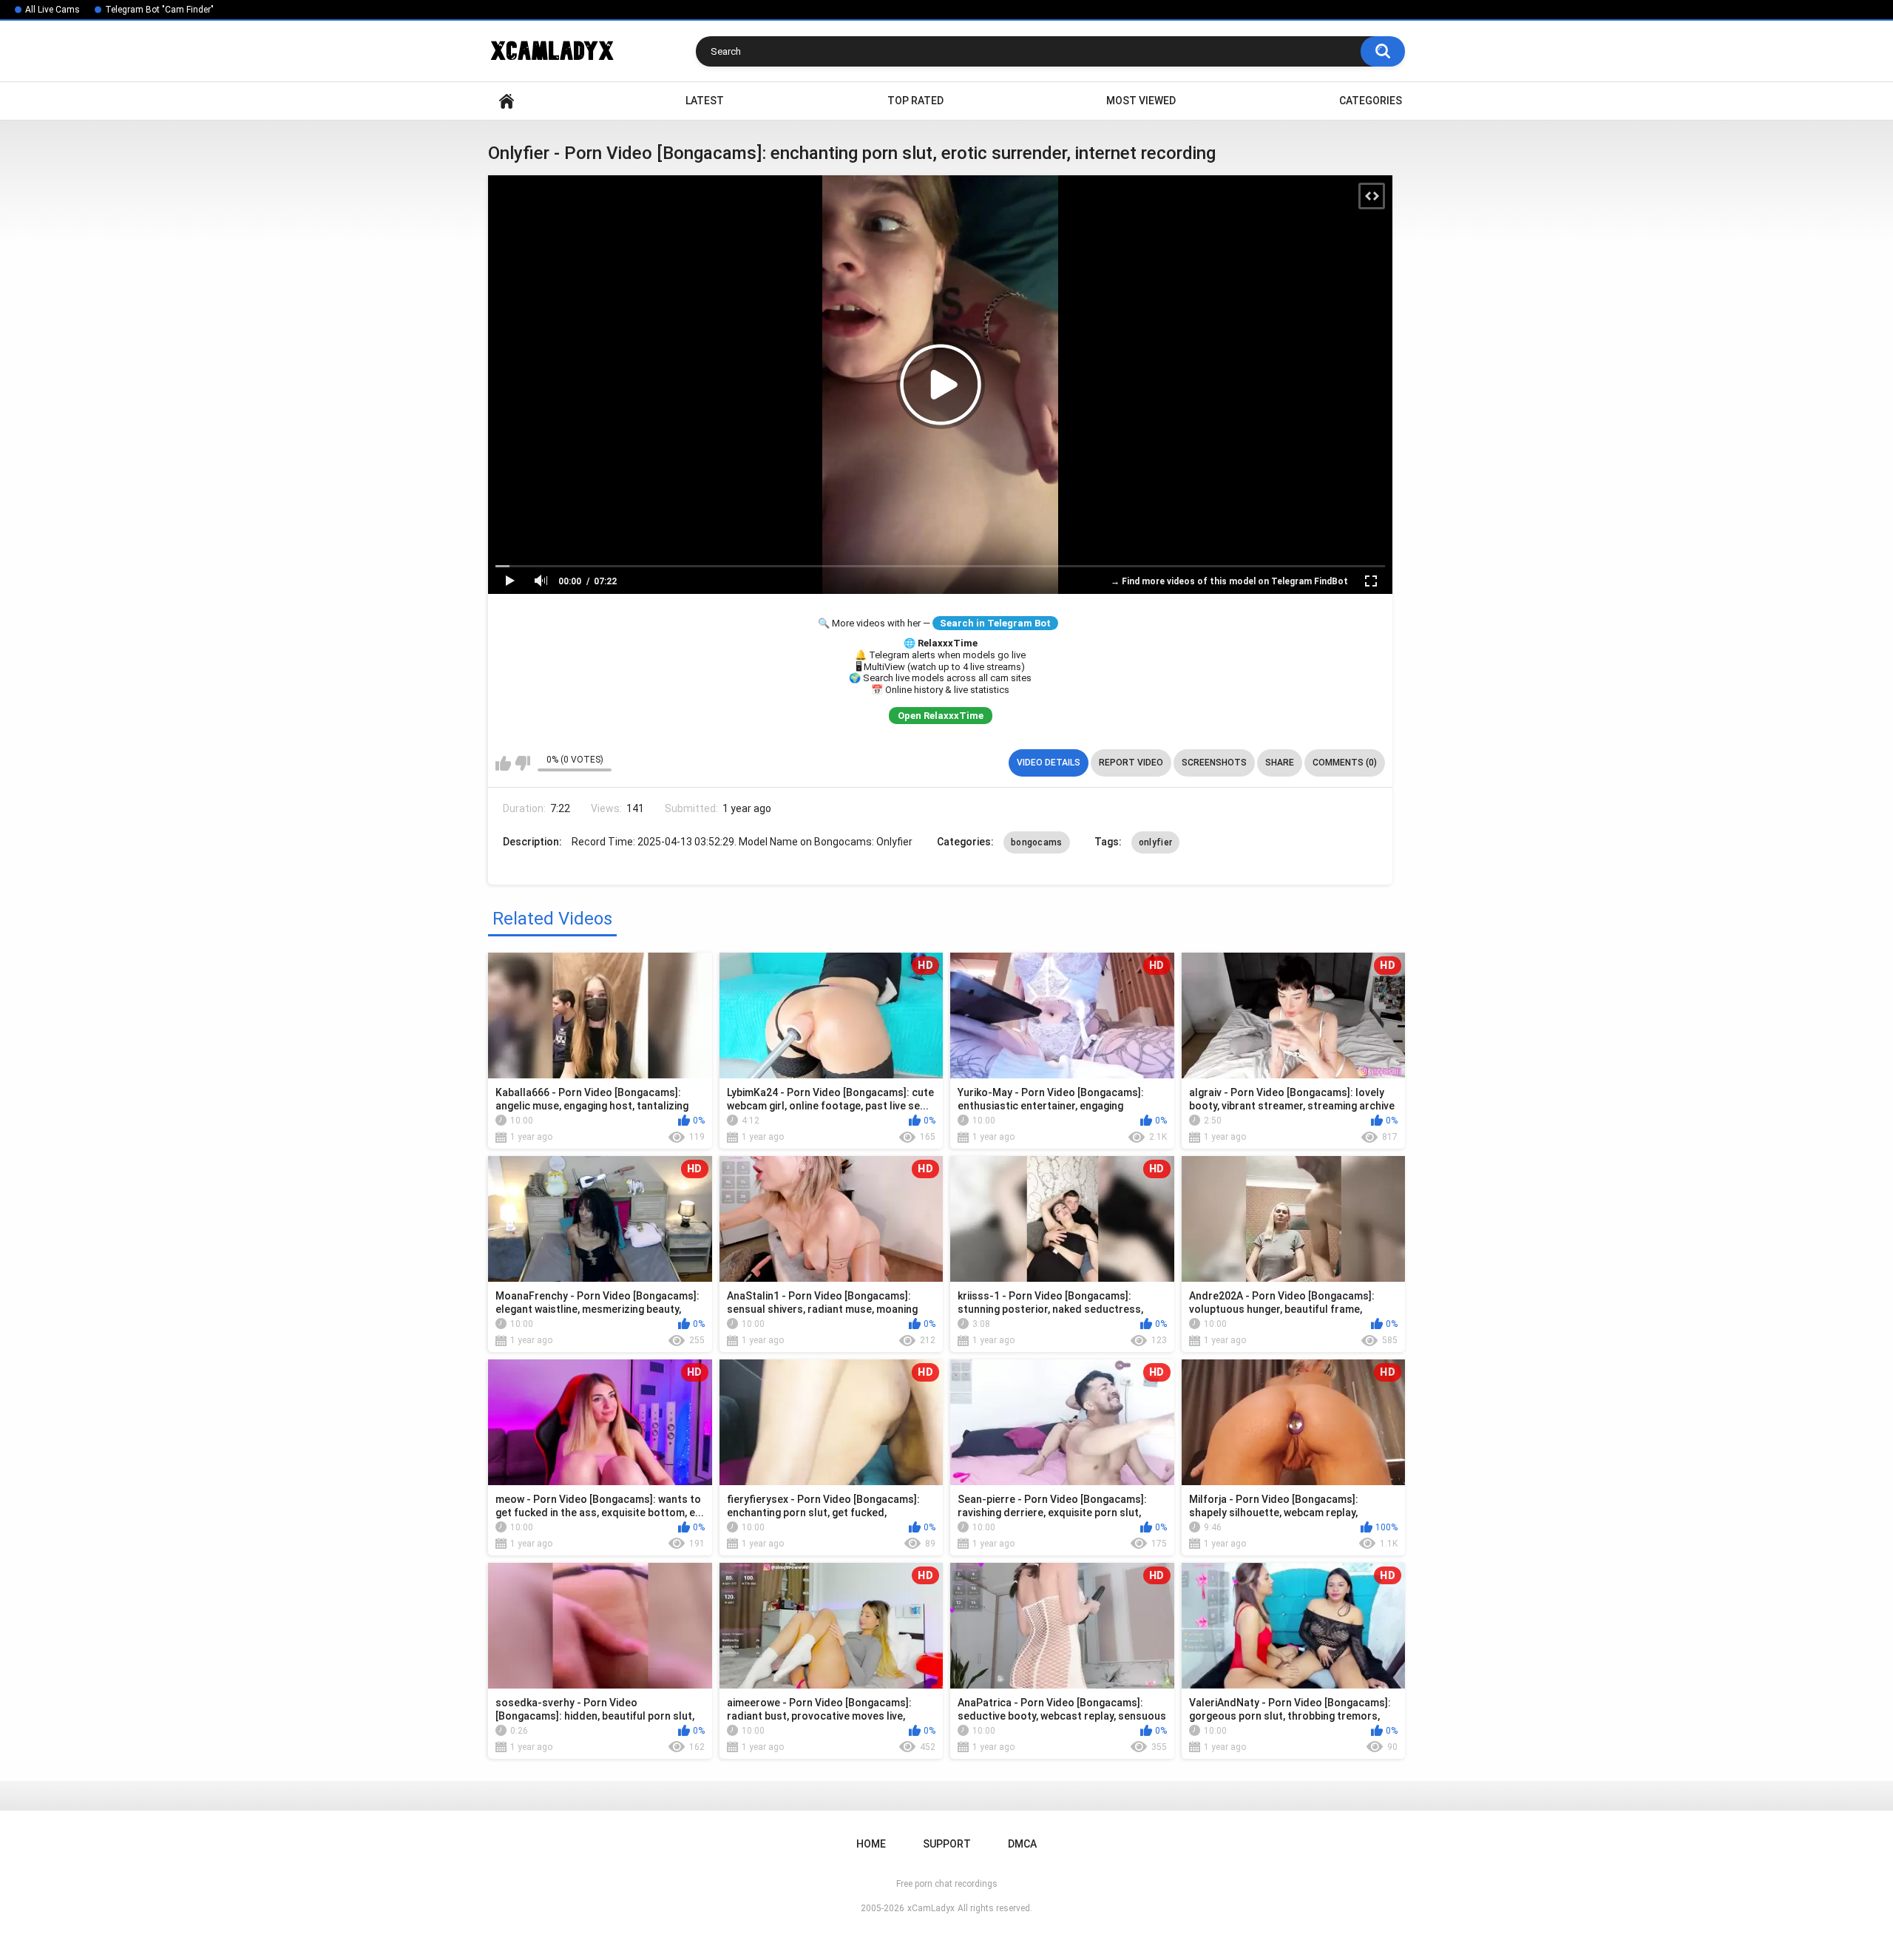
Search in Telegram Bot (995, 623)
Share (1280, 763)
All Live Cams (53, 10)
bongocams (1037, 842)
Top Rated (915, 101)
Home (507, 101)
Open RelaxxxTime (941, 716)
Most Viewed (1141, 101)
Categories (1371, 101)
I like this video (503, 763)
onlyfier (1155, 842)
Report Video (1131, 763)
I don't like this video (522, 763)
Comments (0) (1345, 763)
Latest (705, 101)
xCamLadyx (931, 1908)
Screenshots (1214, 763)
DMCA (1022, 1844)
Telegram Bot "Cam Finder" (159, 10)
